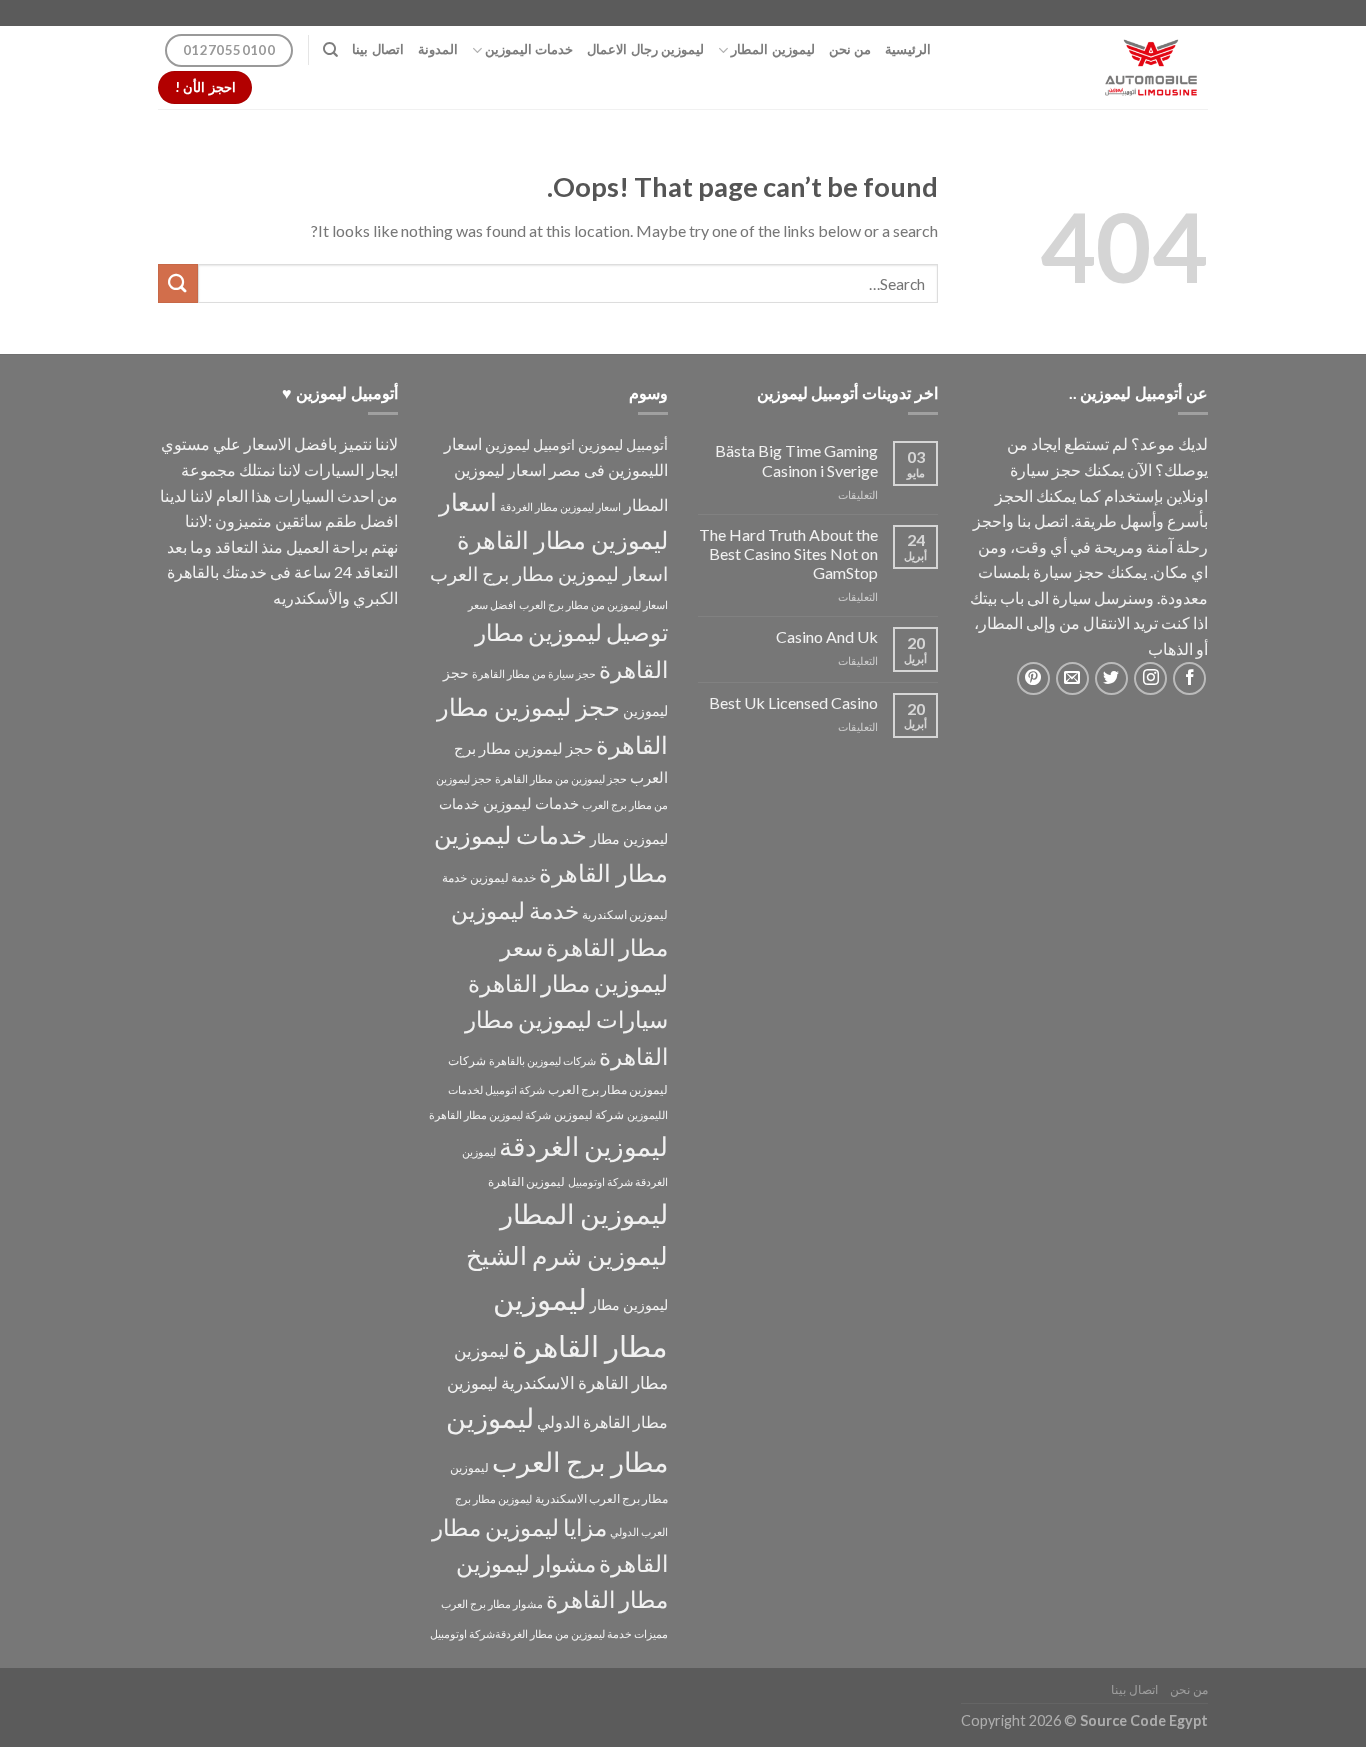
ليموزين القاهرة (526, 1181)
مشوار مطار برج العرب (492, 1603)
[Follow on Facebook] (1189, 678)
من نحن (850, 50)
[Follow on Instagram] (1150, 678)
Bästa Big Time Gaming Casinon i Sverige (796, 460)
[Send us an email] (1072, 678)
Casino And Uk (827, 636)
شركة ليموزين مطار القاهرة (490, 1114)
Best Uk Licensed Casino (793, 702)
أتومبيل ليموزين (623, 444)
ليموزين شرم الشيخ (567, 1255)
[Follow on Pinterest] (1033, 678)
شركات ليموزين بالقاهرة (542, 1060)
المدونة (438, 50)
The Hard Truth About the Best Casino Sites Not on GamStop (788, 553)
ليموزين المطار (772, 50)
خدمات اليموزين (529, 50)
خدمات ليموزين (531, 803)
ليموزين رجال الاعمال (645, 50)
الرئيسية (908, 50)
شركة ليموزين (589, 1114)
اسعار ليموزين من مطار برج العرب (593, 604)
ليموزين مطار (629, 1304)
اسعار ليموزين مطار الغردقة (560, 506)
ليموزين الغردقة (583, 1146)
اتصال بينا (377, 50)
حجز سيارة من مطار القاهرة (534, 673)
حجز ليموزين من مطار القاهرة (561, 778)
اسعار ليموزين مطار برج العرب (549, 573)
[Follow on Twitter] (1111, 678)
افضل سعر (492, 604)
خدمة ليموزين (503, 877)
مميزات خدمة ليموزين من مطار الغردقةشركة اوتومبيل (549, 1633)
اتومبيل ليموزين (530, 444)
